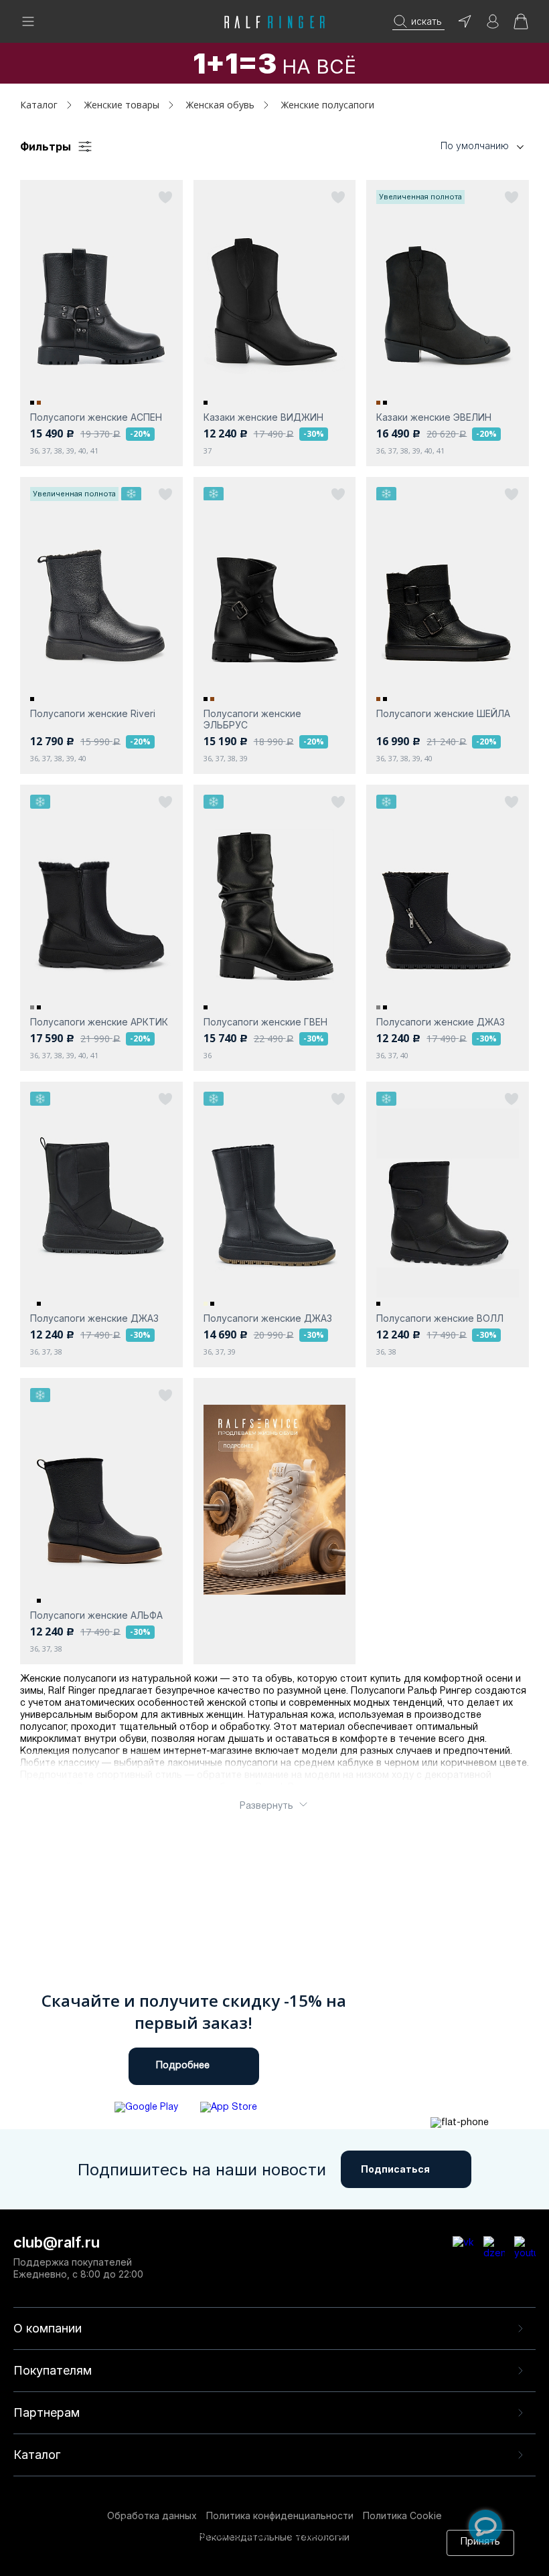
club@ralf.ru (57, 2242)
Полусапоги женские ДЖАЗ (441, 1022)
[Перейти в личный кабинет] (493, 26)
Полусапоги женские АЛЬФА (96, 1615)
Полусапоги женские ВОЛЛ (440, 1318)
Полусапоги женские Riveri (93, 713)
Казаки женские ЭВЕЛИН (434, 417)
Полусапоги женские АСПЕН (96, 417)
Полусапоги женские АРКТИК (99, 1022)
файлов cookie (235, 2548)
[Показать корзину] (521, 26)
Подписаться (395, 2169)
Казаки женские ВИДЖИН (263, 417)
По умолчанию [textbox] (475, 145)
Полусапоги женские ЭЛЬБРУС (252, 719)
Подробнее (183, 2066)
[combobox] (462, 146)
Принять (480, 2542)
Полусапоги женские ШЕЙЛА (443, 713)
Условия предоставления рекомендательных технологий (210, 2561)
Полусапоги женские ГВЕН (265, 1022)
